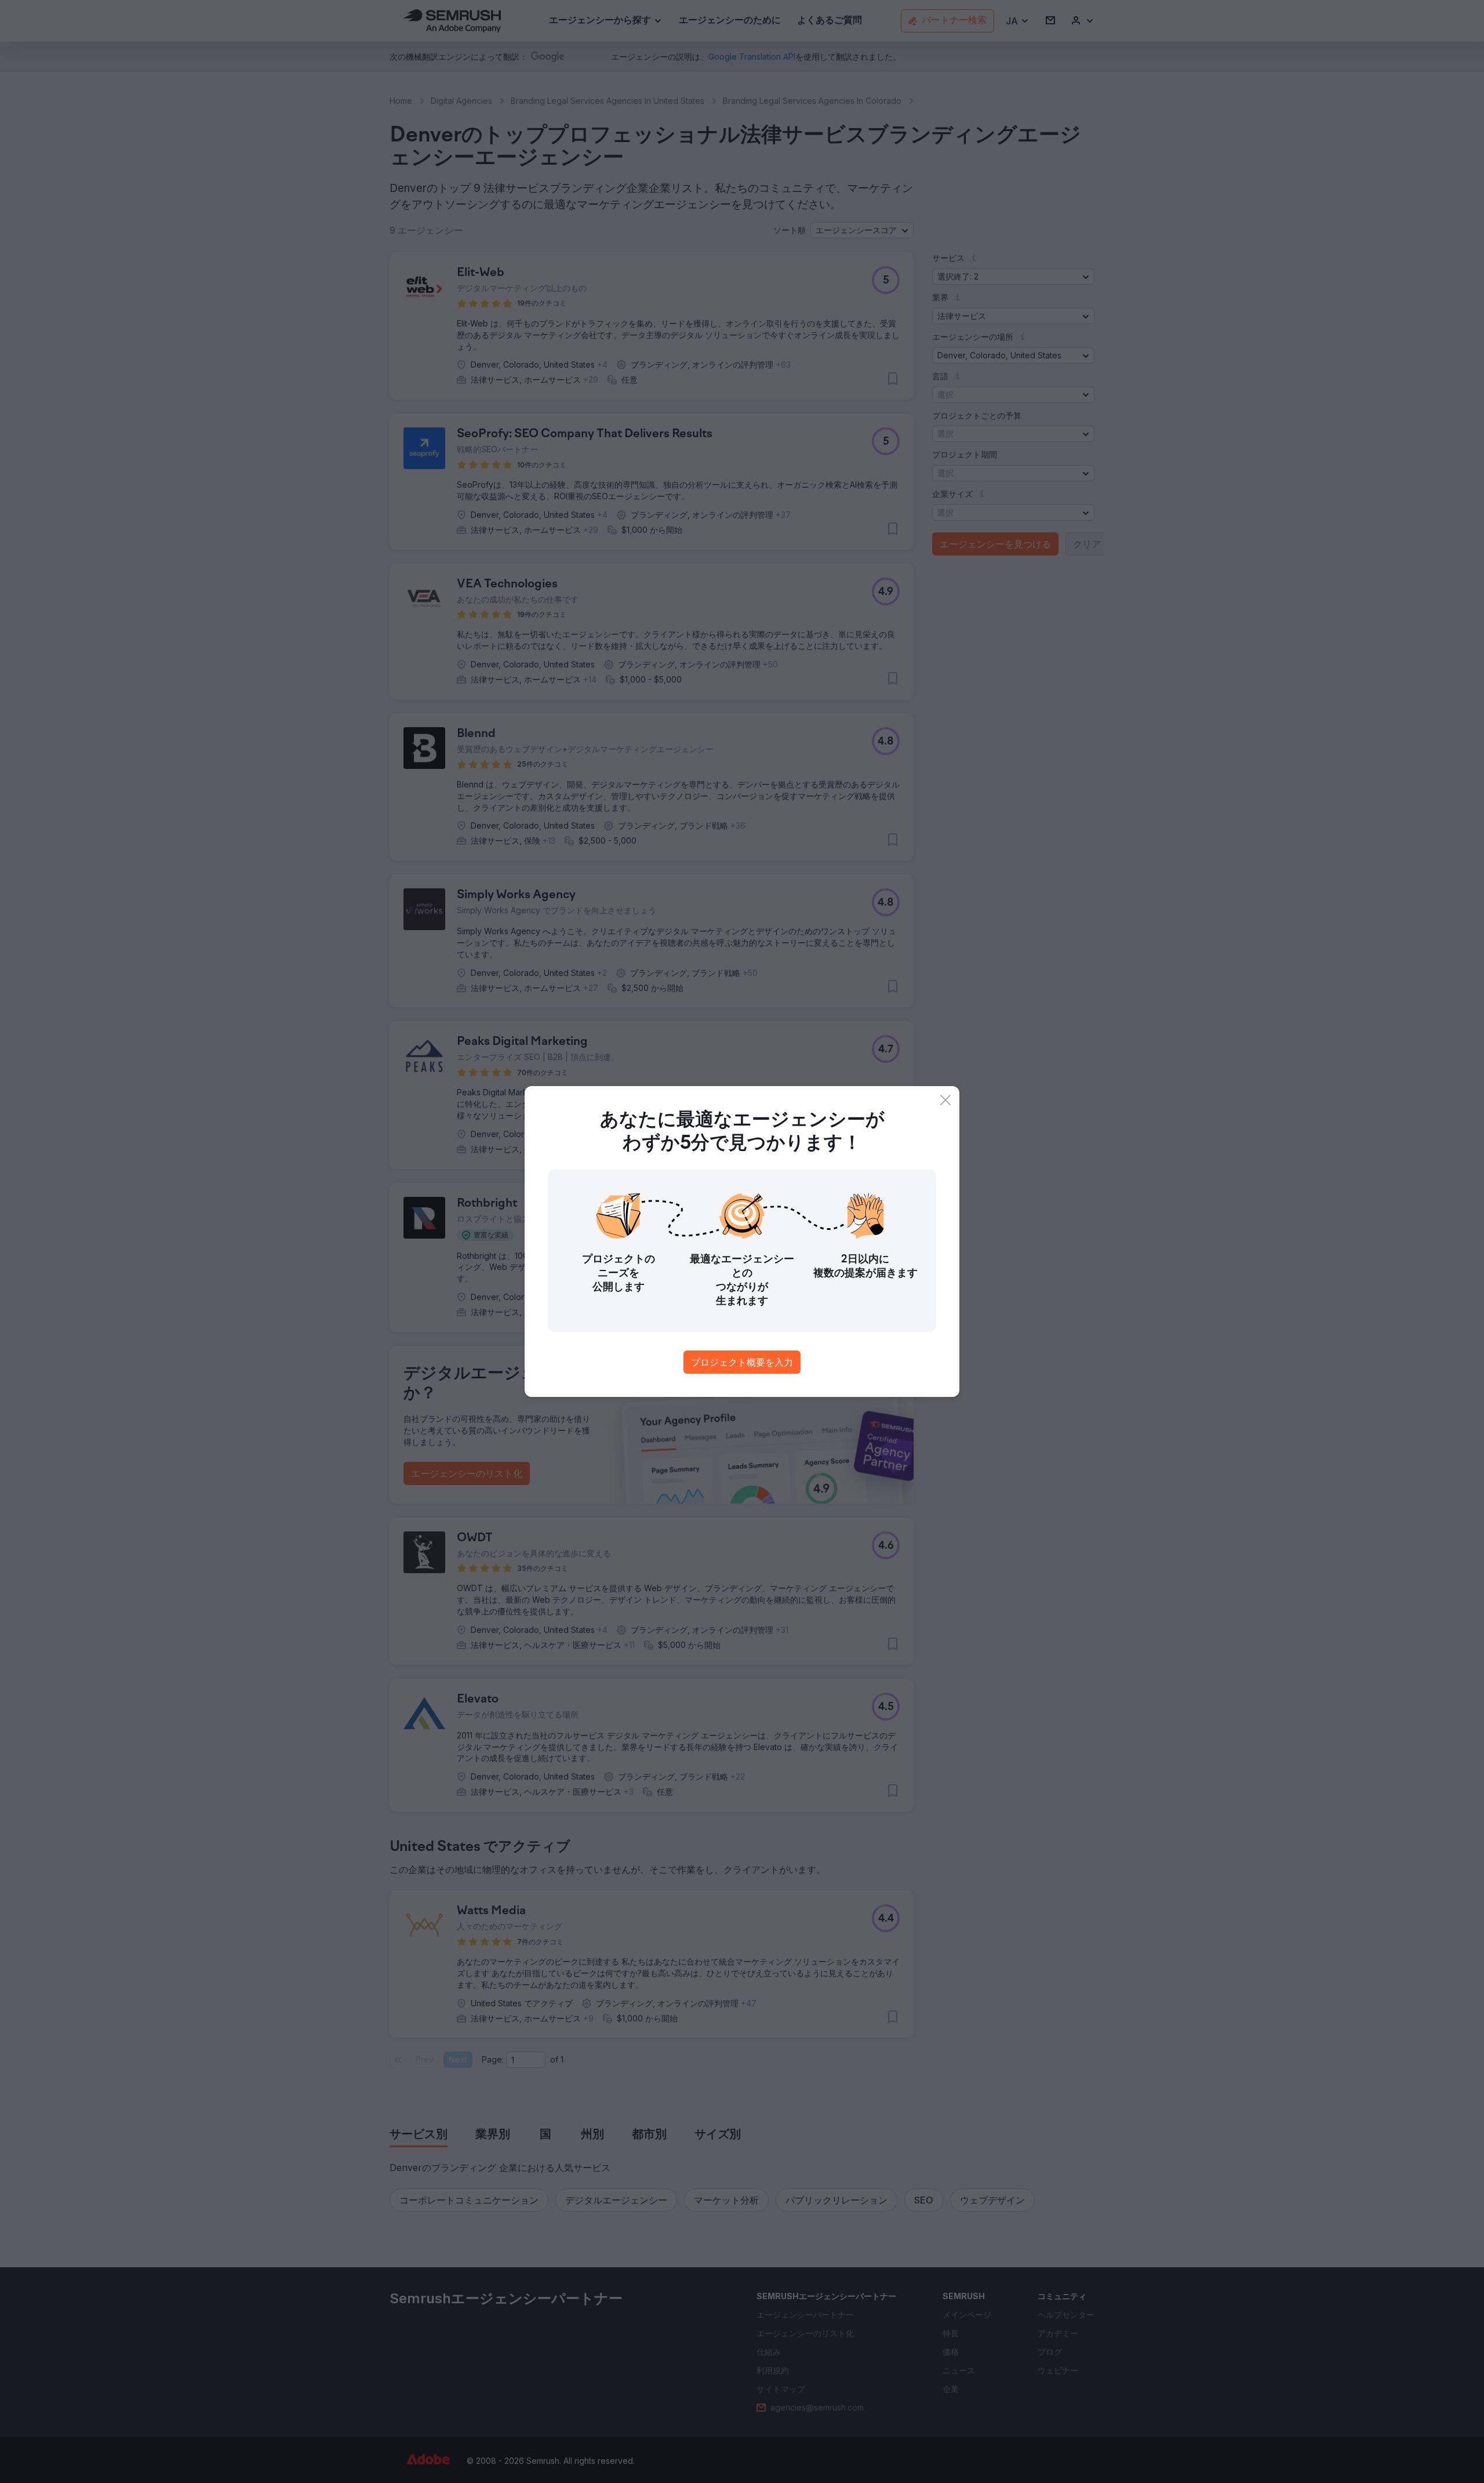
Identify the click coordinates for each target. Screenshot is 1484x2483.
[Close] (945, 1100)
